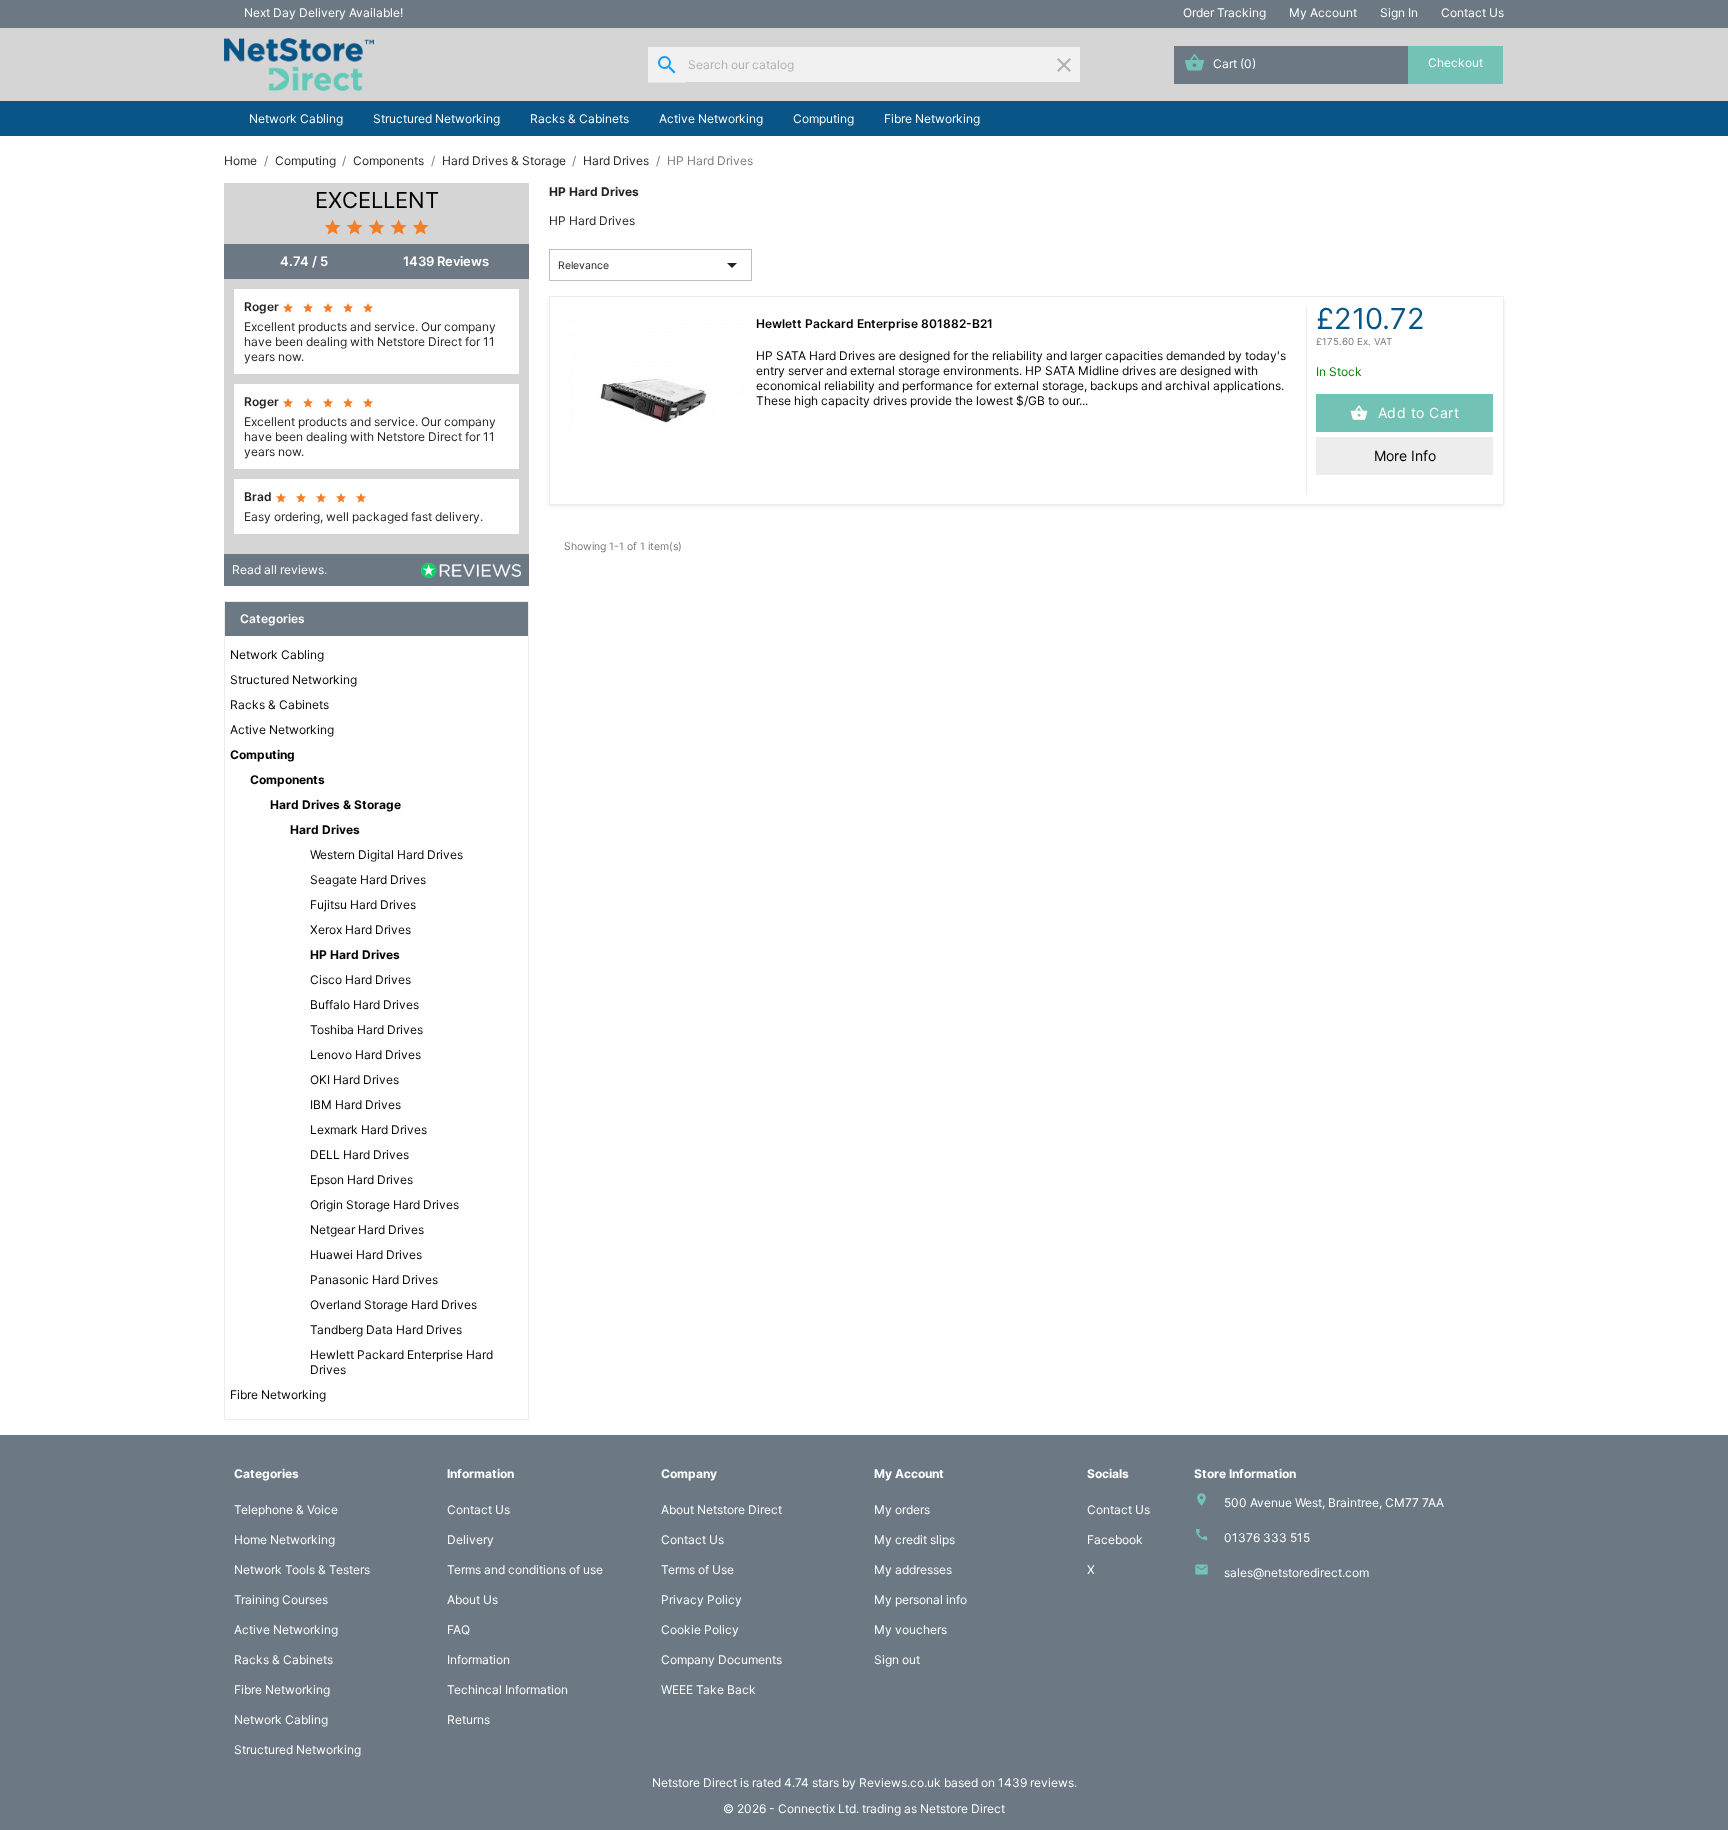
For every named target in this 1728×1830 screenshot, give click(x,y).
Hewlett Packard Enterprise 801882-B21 (874, 323)
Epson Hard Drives (361, 1179)
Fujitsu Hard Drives (363, 904)
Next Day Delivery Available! (323, 12)
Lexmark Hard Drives (368, 1129)
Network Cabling (296, 118)
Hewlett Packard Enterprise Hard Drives (401, 1362)
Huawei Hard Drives (366, 1254)
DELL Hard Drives (359, 1154)
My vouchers (910, 1629)
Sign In (1399, 12)
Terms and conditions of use (525, 1569)
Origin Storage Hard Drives (384, 1204)
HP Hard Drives (355, 954)
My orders (902, 1509)
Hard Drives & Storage (335, 804)
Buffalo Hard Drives (364, 1004)
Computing (823, 118)
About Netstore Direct (721, 1509)
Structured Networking (436, 118)
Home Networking (284, 1539)
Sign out (897, 1659)
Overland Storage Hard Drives (393, 1304)
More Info (1405, 455)
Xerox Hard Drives (360, 929)
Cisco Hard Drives (360, 979)
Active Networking (711, 118)
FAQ (458, 1629)
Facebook (1115, 1539)
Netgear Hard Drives (367, 1229)
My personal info (920, 1599)
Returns (468, 1719)
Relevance (651, 265)
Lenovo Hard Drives (365, 1054)
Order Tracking (1224, 12)
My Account (1323, 12)
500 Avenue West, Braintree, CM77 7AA (1334, 1502)
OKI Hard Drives (354, 1079)
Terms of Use (697, 1569)
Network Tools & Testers (302, 1569)
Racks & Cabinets (579, 118)
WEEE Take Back (708, 1689)
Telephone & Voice (286, 1509)
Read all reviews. (279, 569)
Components (287, 779)
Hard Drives (325, 829)
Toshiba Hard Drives (366, 1029)
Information (478, 1659)
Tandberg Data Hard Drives (386, 1329)
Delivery (470, 1539)
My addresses (913, 1569)
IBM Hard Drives (355, 1104)
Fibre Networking (932, 118)
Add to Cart (1416, 412)
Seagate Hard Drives (368, 879)
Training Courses (281, 1599)
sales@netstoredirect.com (1296, 1572)
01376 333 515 (1267, 1537)
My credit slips (914, 1539)
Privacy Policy (701, 1599)
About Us (472, 1599)
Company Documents (721, 1659)
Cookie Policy (700, 1629)
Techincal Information (507, 1689)
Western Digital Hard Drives (386, 854)
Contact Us (1472, 12)
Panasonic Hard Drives (374, 1279)
